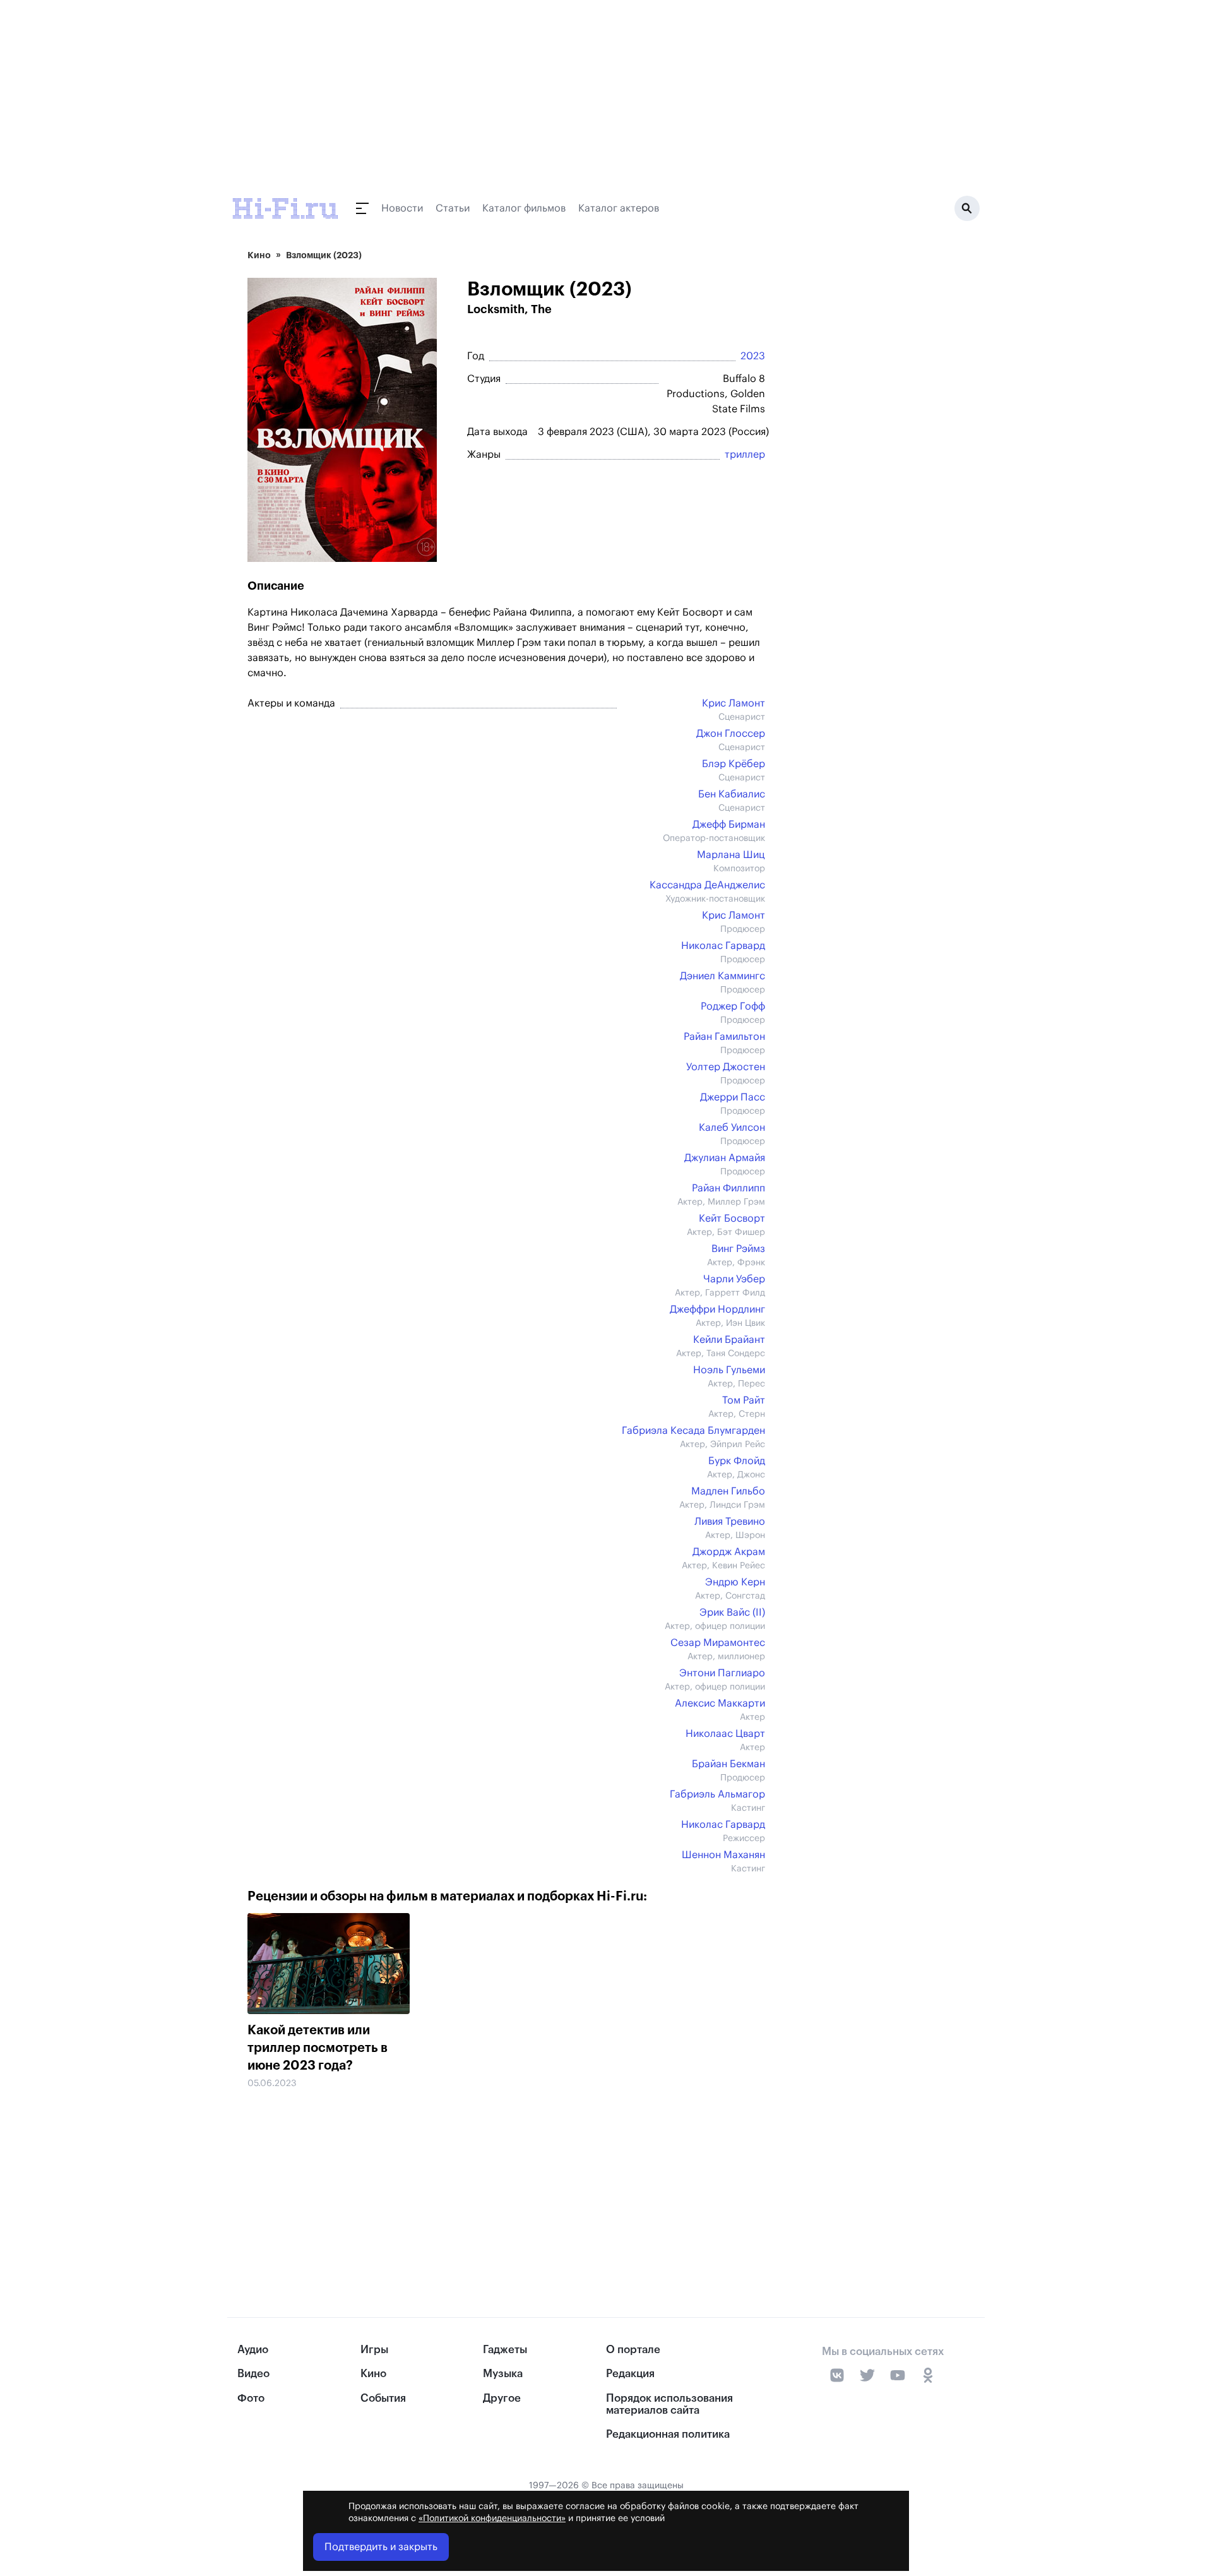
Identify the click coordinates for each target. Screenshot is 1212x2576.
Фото (251, 2398)
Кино (259, 255)
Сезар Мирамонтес (718, 1643)
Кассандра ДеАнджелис (707, 885)
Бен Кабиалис (732, 794)
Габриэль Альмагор (717, 1794)
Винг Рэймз (738, 1249)
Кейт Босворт (732, 1219)
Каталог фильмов (524, 208)
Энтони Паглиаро (722, 1673)
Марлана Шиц (731, 855)
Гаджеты (505, 2350)
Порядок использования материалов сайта (669, 2404)
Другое (502, 2398)
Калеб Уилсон (732, 1128)
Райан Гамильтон (724, 1037)
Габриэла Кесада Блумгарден (693, 1431)
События (383, 2398)
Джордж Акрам (729, 1552)
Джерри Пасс (733, 1097)
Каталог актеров (619, 208)
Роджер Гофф (733, 1006)
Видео (253, 2374)
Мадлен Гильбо (728, 1491)
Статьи (453, 208)
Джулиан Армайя (725, 1158)
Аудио (253, 2350)
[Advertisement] (500, 2175)
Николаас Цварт (725, 1734)
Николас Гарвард (723, 946)
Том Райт (744, 1400)
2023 (753, 356)
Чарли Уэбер (734, 1279)
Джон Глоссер (731, 734)
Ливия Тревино (730, 1522)
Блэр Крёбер (734, 764)
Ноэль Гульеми (729, 1370)
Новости (402, 208)
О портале (633, 2350)
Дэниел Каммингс (722, 976)
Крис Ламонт (734, 703)
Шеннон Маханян (723, 1855)
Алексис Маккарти (720, 1703)
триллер (745, 455)
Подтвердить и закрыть (381, 2547)
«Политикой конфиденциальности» (492, 2519)
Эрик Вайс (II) (732, 1613)
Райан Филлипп (728, 1188)
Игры (374, 2350)
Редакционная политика (668, 2434)
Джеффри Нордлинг (717, 1309)
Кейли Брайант (729, 1340)
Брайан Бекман (728, 1764)
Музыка (503, 2374)
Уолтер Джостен (726, 1067)
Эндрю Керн (735, 1582)
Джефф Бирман (729, 825)
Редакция (630, 2374)
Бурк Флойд (737, 1461)
